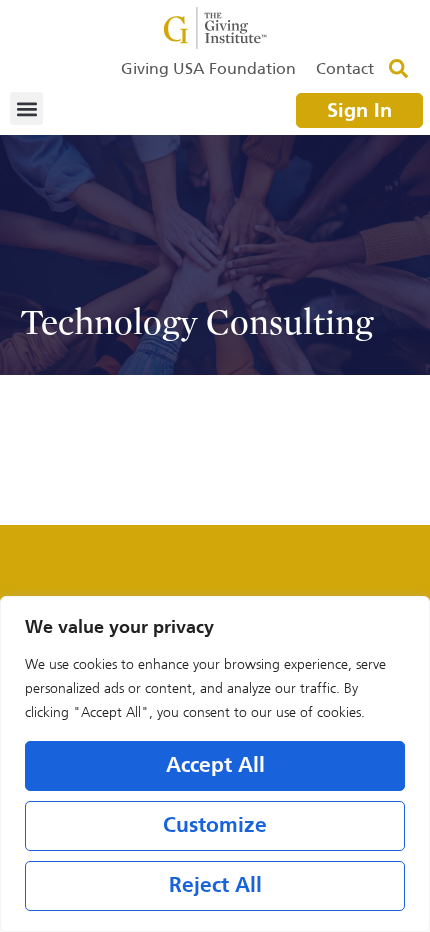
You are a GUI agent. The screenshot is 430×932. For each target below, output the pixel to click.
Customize (215, 826)
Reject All (215, 886)
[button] (26, 108)
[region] (215, 764)
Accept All (215, 766)
